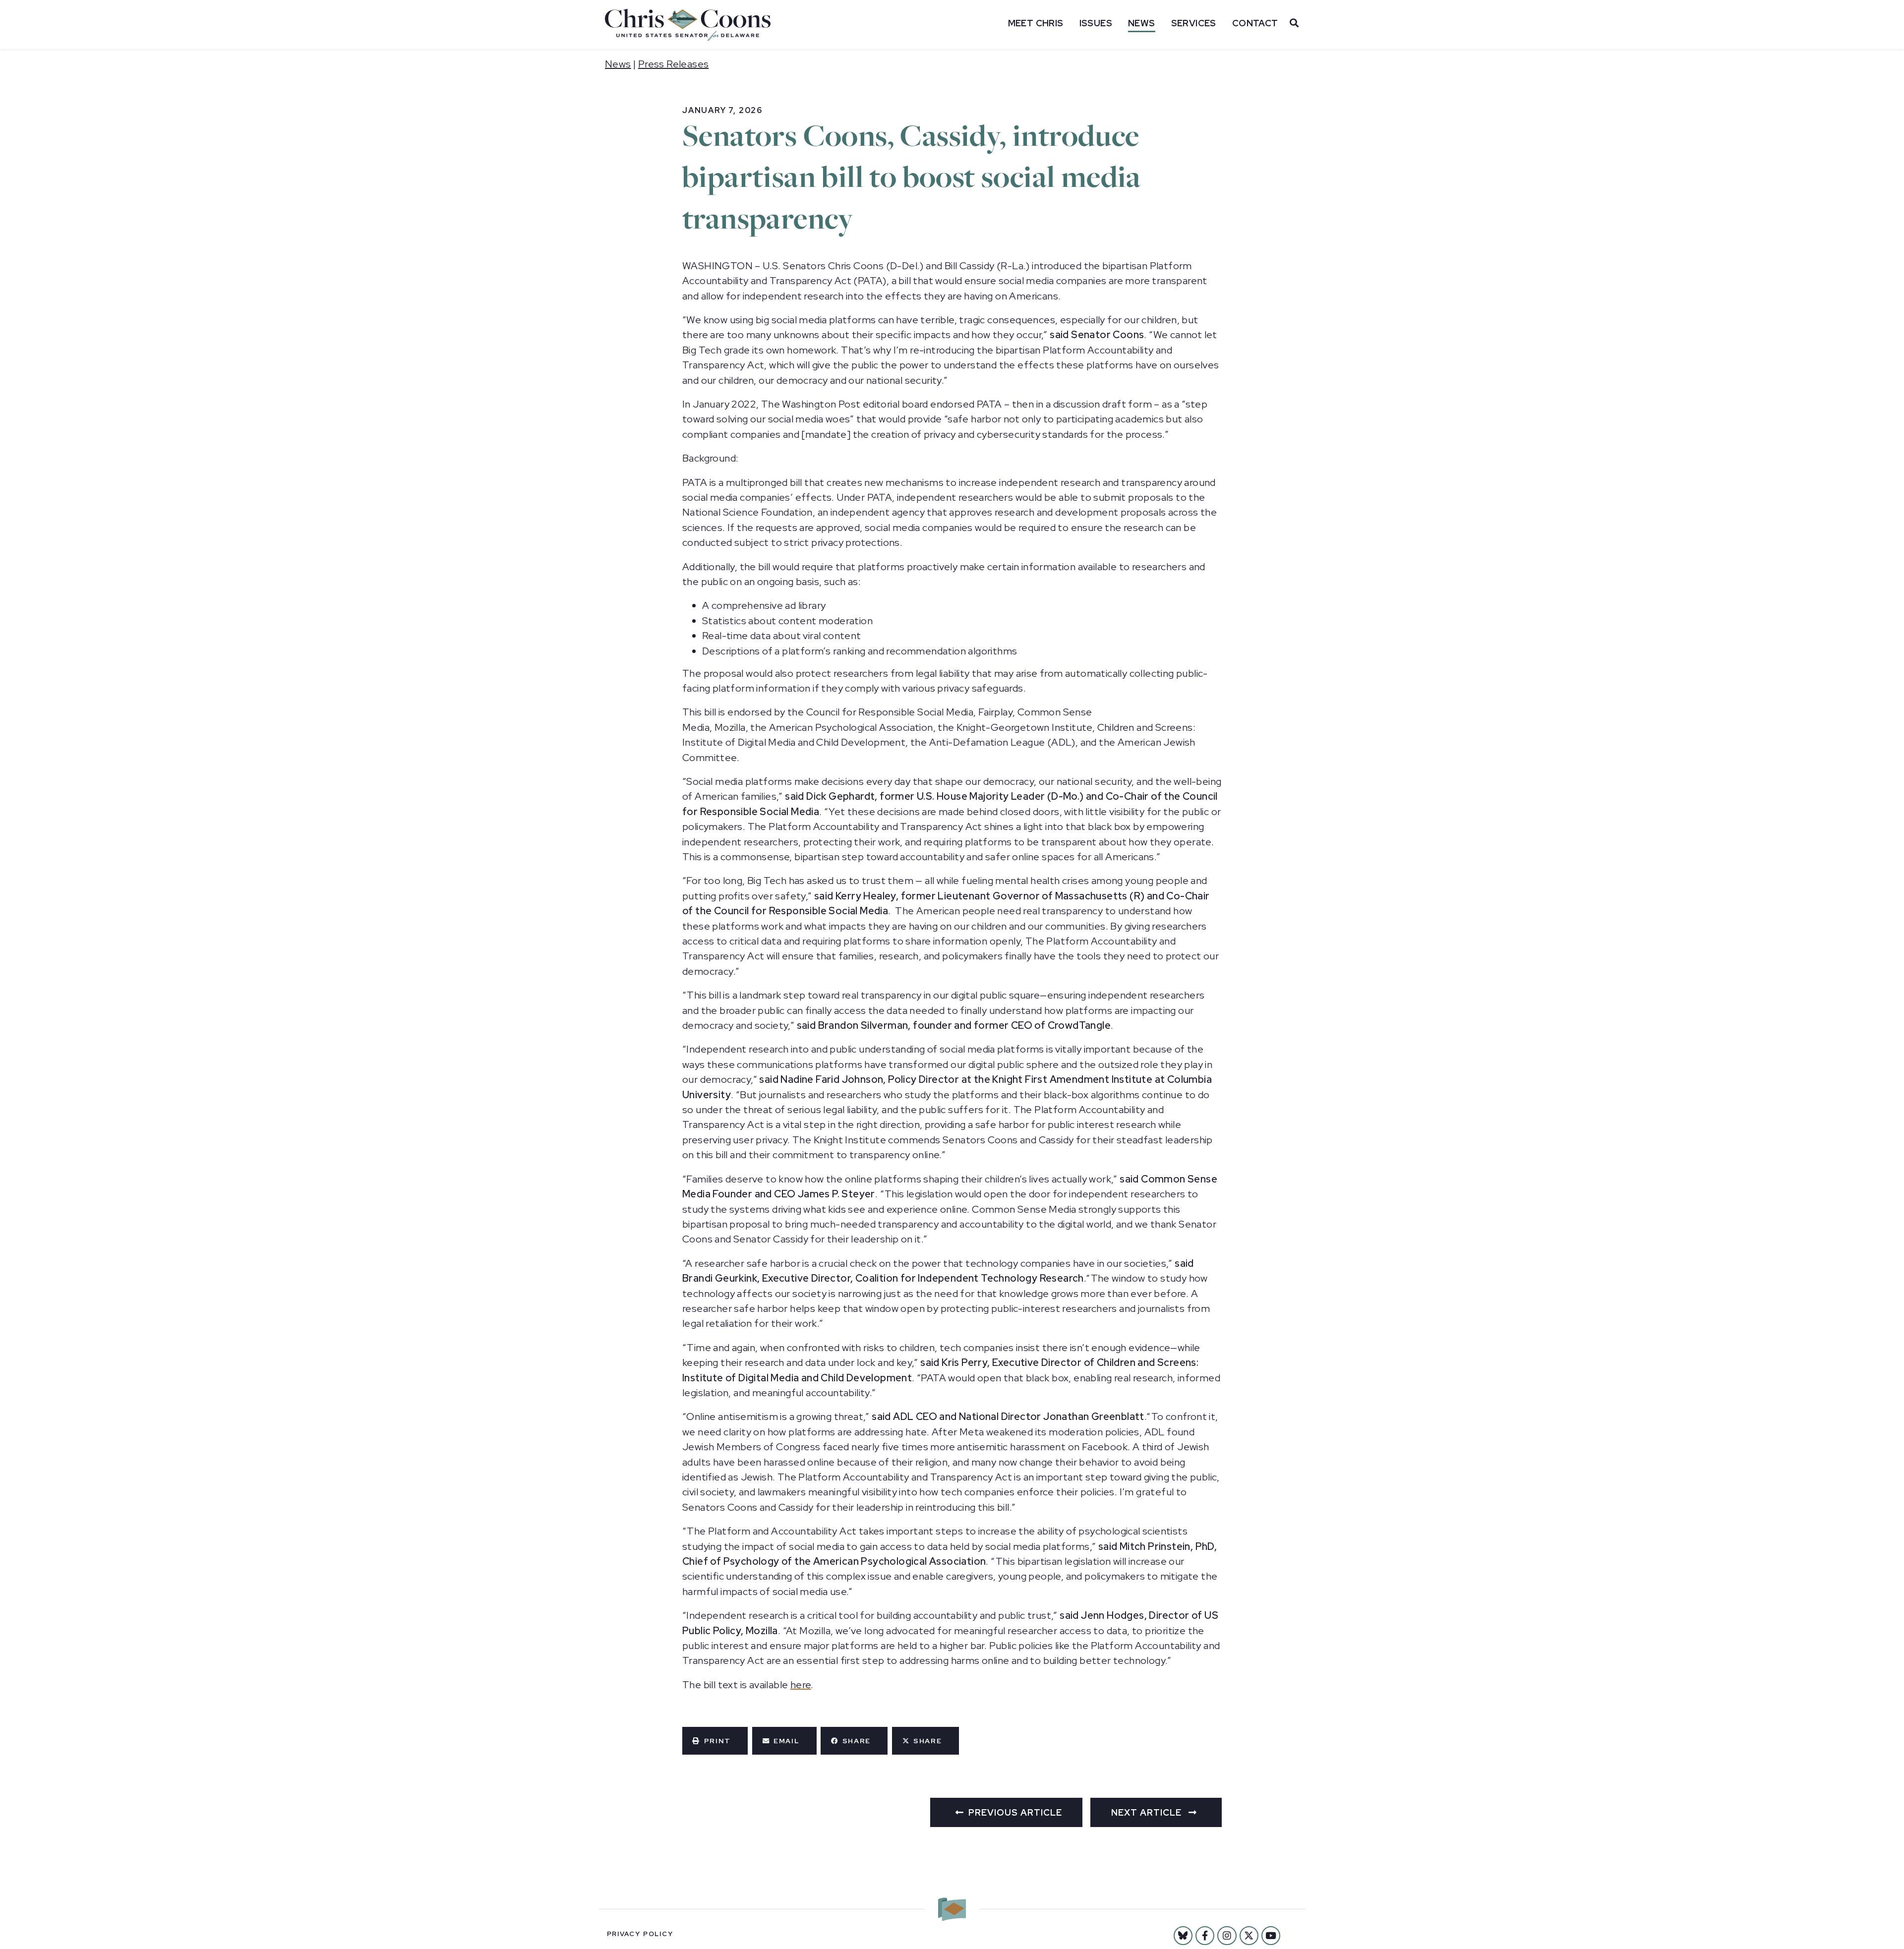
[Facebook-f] (1205, 1936)
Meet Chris (1036, 23)
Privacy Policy (640, 1934)
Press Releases (674, 64)
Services (1194, 23)
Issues (1096, 23)
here (801, 1685)
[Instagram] (1227, 1936)
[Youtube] (1271, 1936)
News (1142, 23)
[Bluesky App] (1183, 1936)
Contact (1255, 23)
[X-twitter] (1249, 1936)
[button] (715, 1741)
